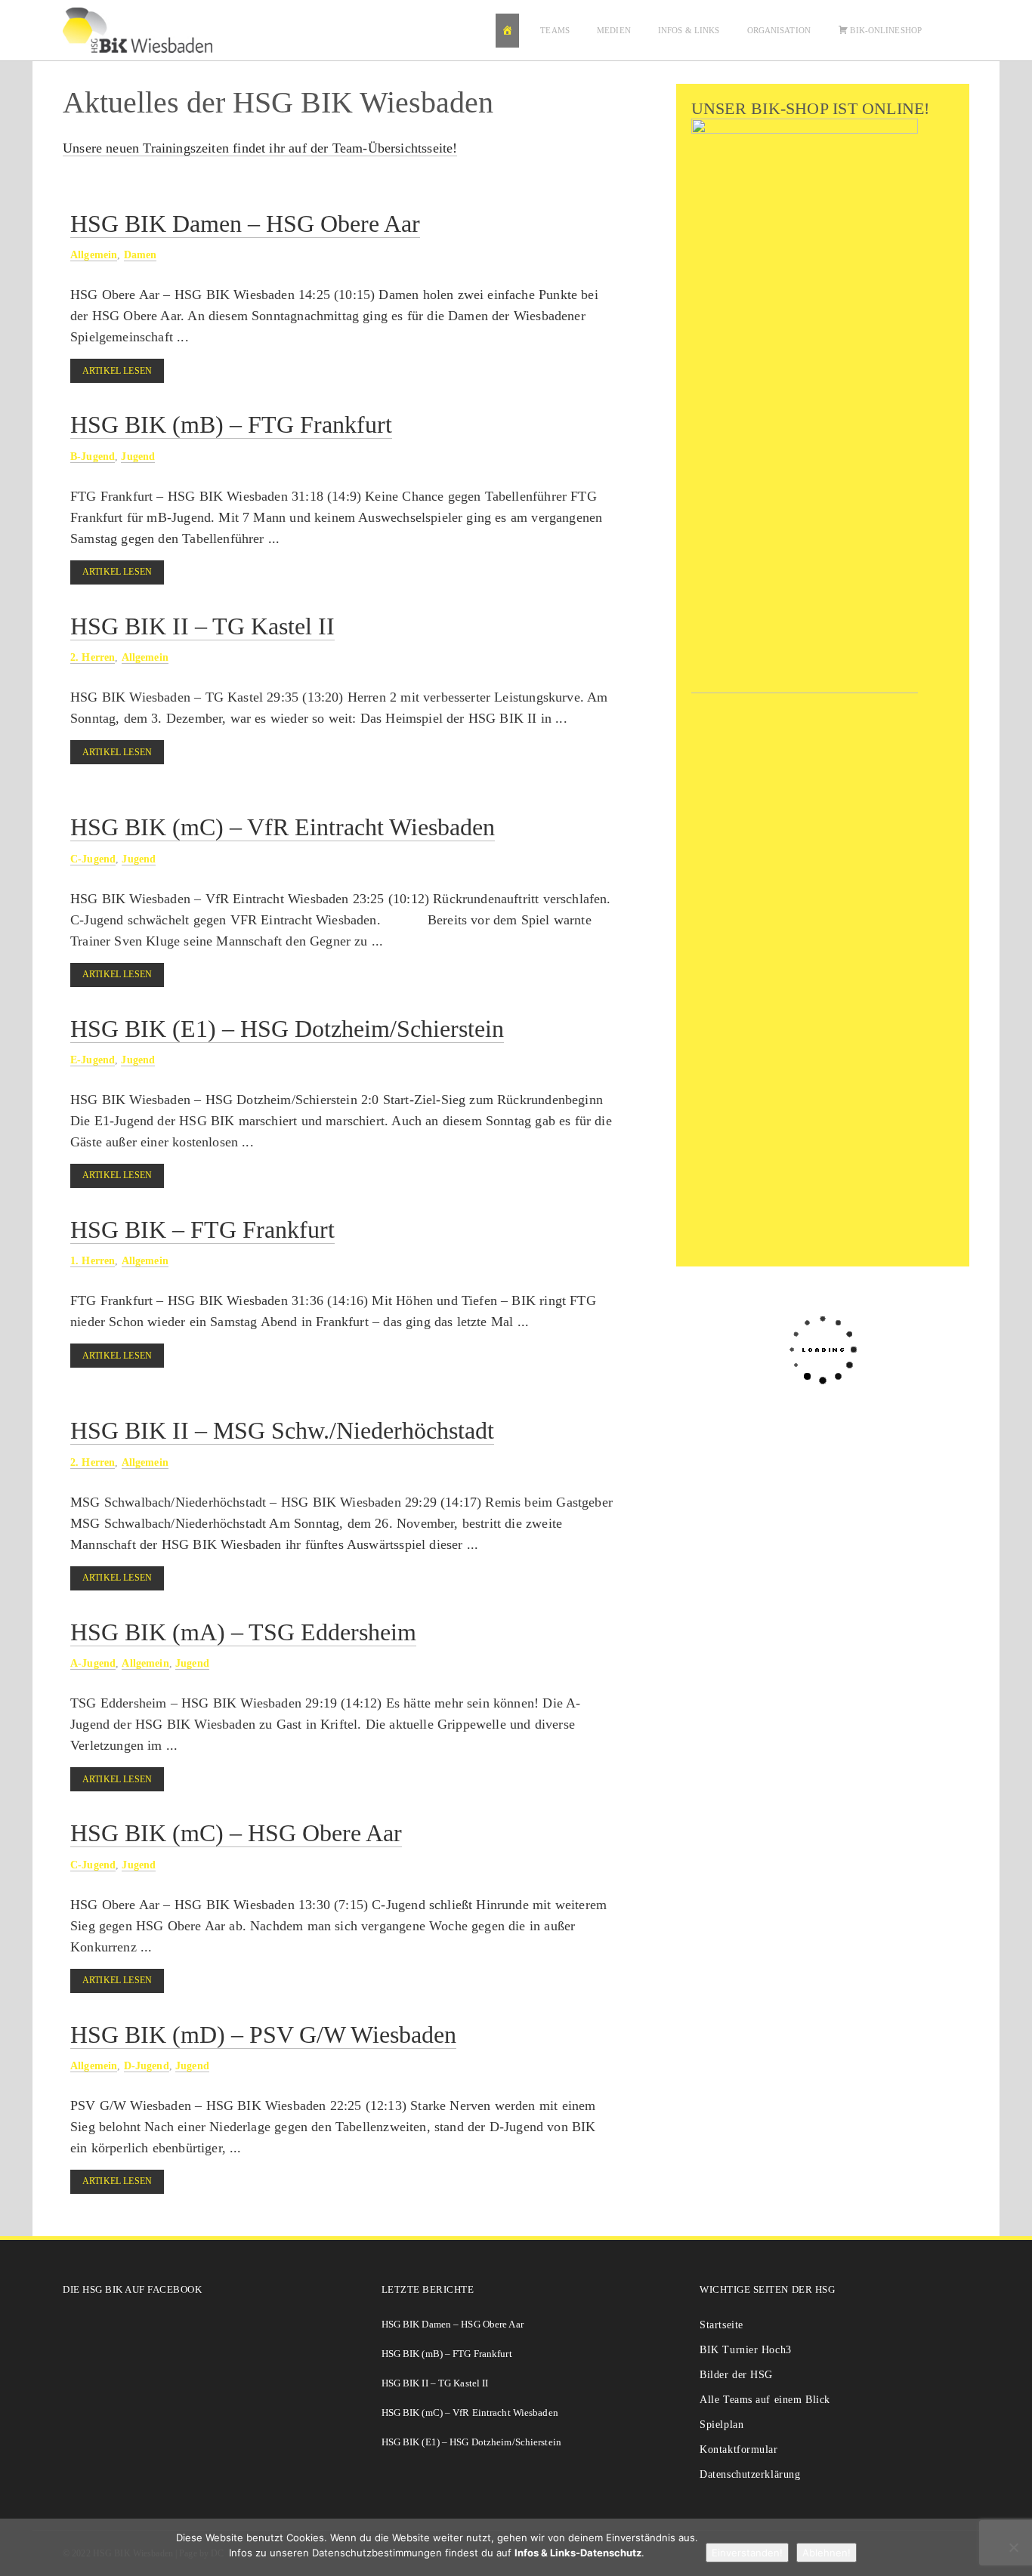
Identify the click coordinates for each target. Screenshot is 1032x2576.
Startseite (721, 2325)
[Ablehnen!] (1013, 2547)
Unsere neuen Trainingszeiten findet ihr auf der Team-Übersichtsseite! (260, 148)
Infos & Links (689, 30)
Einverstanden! (747, 2553)
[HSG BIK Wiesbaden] (145, 30)
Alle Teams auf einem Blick (765, 2400)
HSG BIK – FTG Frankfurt (202, 1229)
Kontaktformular (738, 2450)
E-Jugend (93, 1060)
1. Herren (93, 1260)
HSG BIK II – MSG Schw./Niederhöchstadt (282, 1430)
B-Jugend (93, 456)
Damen (141, 255)
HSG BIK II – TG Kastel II (202, 626)
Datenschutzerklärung (750, 2474)
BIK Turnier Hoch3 (746, 2350)
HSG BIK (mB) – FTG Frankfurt (231, 424)
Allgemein (94, 255)
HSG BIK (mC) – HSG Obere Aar (236, 1833)
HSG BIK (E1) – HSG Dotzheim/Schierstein (287, 1029)
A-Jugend (93, 1663)
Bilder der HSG (736, 2375)
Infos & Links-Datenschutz (578, 2553)
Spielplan (721, 2425)
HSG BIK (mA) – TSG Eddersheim (243, 1632)
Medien (614, 30)
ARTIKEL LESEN (117, 371)
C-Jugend (93, 859)
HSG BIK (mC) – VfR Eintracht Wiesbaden (283, 827)
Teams (555, 30)
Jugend (138, 456)
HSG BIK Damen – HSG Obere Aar (245, 224)
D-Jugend (147, 2065)
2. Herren (93, 657)
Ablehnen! (827, 2553)
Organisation (779, 30)
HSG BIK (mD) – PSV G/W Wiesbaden (263, 2035)
